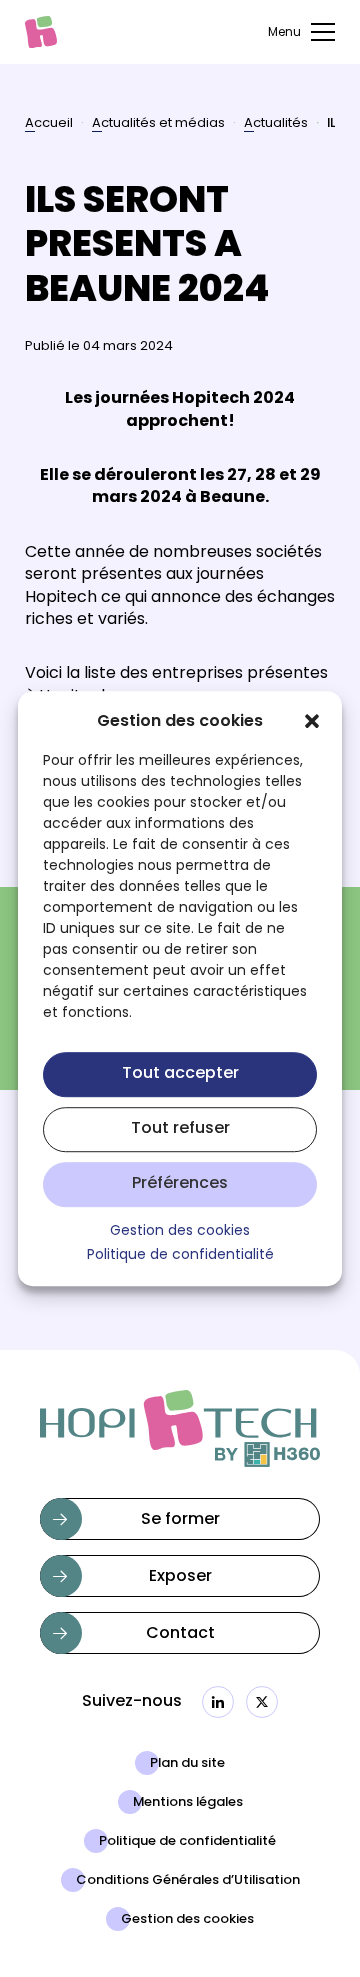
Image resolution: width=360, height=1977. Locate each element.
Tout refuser (180, 1130)
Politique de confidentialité (187, 1842)
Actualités (276, 124)
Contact (180, 1634)
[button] (312, 721)
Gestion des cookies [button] (180, 1232)
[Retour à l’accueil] (41, 32)
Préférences (180, 1185)
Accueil (49, 124)
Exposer (180, 1577)
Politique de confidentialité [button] (180, 1257)
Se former (180, 1520)
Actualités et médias (158, 124)
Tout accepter (180, 1075)
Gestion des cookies (187, 1920)
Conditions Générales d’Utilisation (188, 1881)
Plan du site (187, 1764)
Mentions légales (188, 1803)
